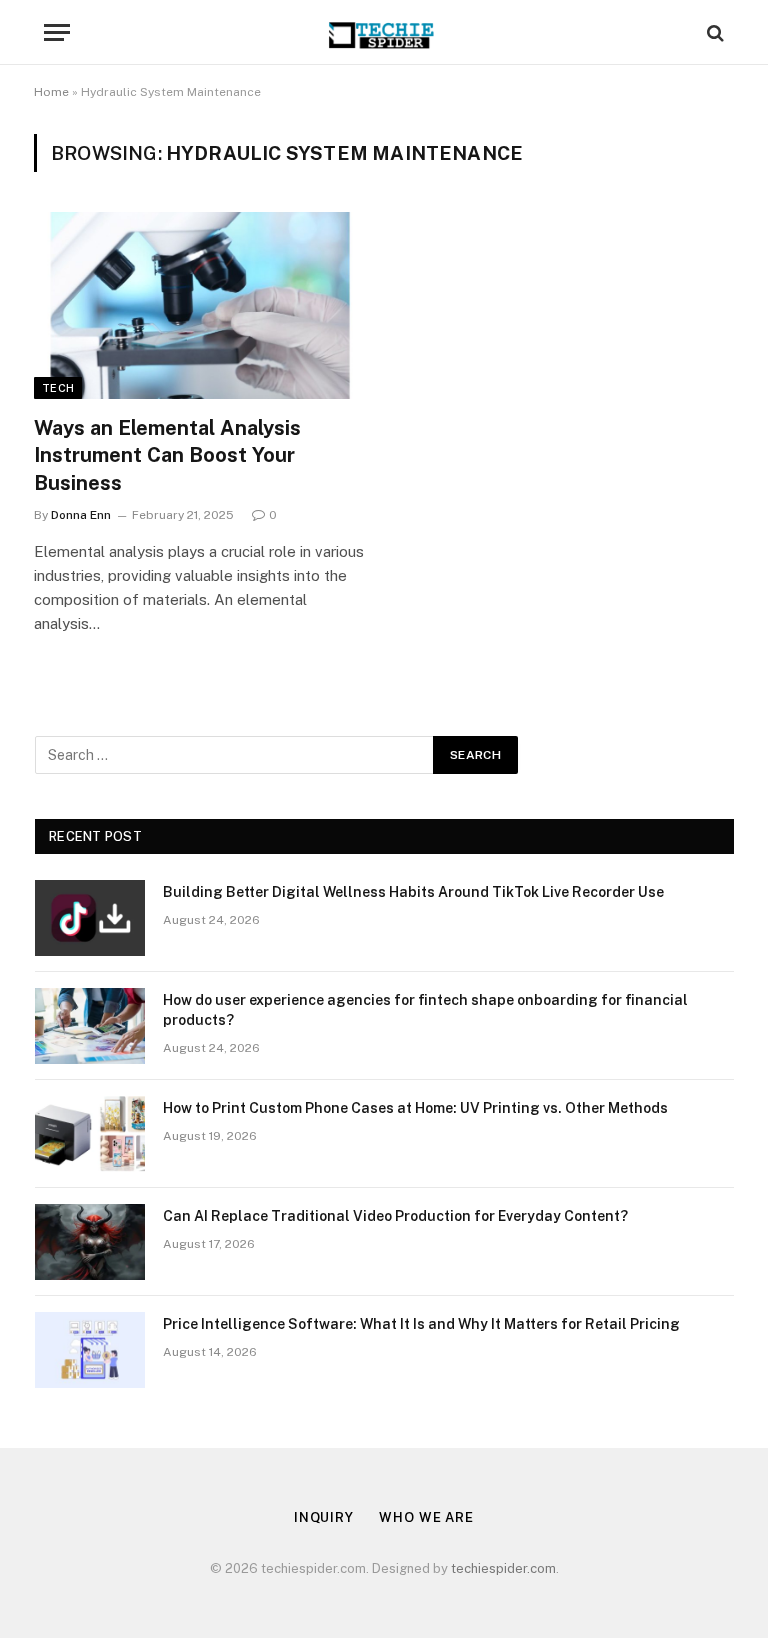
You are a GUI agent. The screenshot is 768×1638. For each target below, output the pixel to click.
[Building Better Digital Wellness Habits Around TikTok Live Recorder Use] (90, 918)
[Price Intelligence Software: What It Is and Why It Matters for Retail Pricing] (90, 1350)
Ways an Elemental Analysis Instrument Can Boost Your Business (167, 455)
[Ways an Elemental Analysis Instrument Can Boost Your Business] (200, 305)
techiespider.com (503, 1568)
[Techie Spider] (383, 32)
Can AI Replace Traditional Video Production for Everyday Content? (395, 1216)
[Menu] (57, 32)
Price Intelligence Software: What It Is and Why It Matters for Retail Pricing (421, 1324)
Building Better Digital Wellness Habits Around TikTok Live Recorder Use (413, 892)
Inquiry (324, 1517)
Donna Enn (81, 515)
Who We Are (426, 1517)
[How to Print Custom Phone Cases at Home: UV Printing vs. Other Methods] (90, 1134)
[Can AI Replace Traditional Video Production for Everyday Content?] (90, 1242)
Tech (58, 388)
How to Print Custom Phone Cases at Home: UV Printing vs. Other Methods (415, 1108)
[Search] (713, 32)
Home (51, 92)
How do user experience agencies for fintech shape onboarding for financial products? (425, 1010)
